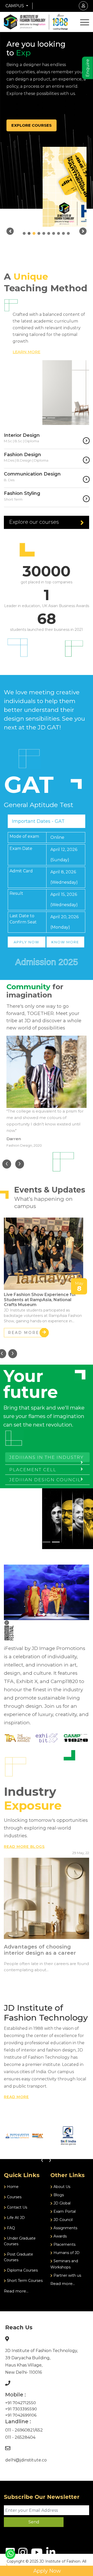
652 (39, 2430)
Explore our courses (34, 522)
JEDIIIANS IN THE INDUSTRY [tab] (47, 1457)
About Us (61, 2187)
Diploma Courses (22, 2270)
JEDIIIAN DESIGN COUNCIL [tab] (45, 1480)
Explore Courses (32, 125)
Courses (14, 2197)
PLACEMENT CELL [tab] (33, 1470)
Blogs (58, 2195)
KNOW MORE (65, 942)
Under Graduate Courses (20, 2241)
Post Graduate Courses (18, 2257)
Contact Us (17, 2207)
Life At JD (15, 2218)
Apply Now (47, 2571)
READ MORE (24, 1333)
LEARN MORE (26, 352)
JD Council (63, 2220)
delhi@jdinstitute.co (26, 2460)
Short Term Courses (24, 2281)
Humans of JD (66, 2253)
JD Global (61, 2203)
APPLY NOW (26, 942)
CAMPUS (15, 6)
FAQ (10, 2228)
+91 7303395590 (21, 2409)
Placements (64, 2244)
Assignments (65, 2228)
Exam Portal (64, 2211)
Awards (60, 2236)
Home (12, 2187)
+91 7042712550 (21, 2403)
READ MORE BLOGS (24, 1847)
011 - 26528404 (20, 2437)
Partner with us (67, 2275)
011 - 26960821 (20, 2430)
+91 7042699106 (21, 2415)
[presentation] (7, 1164)
